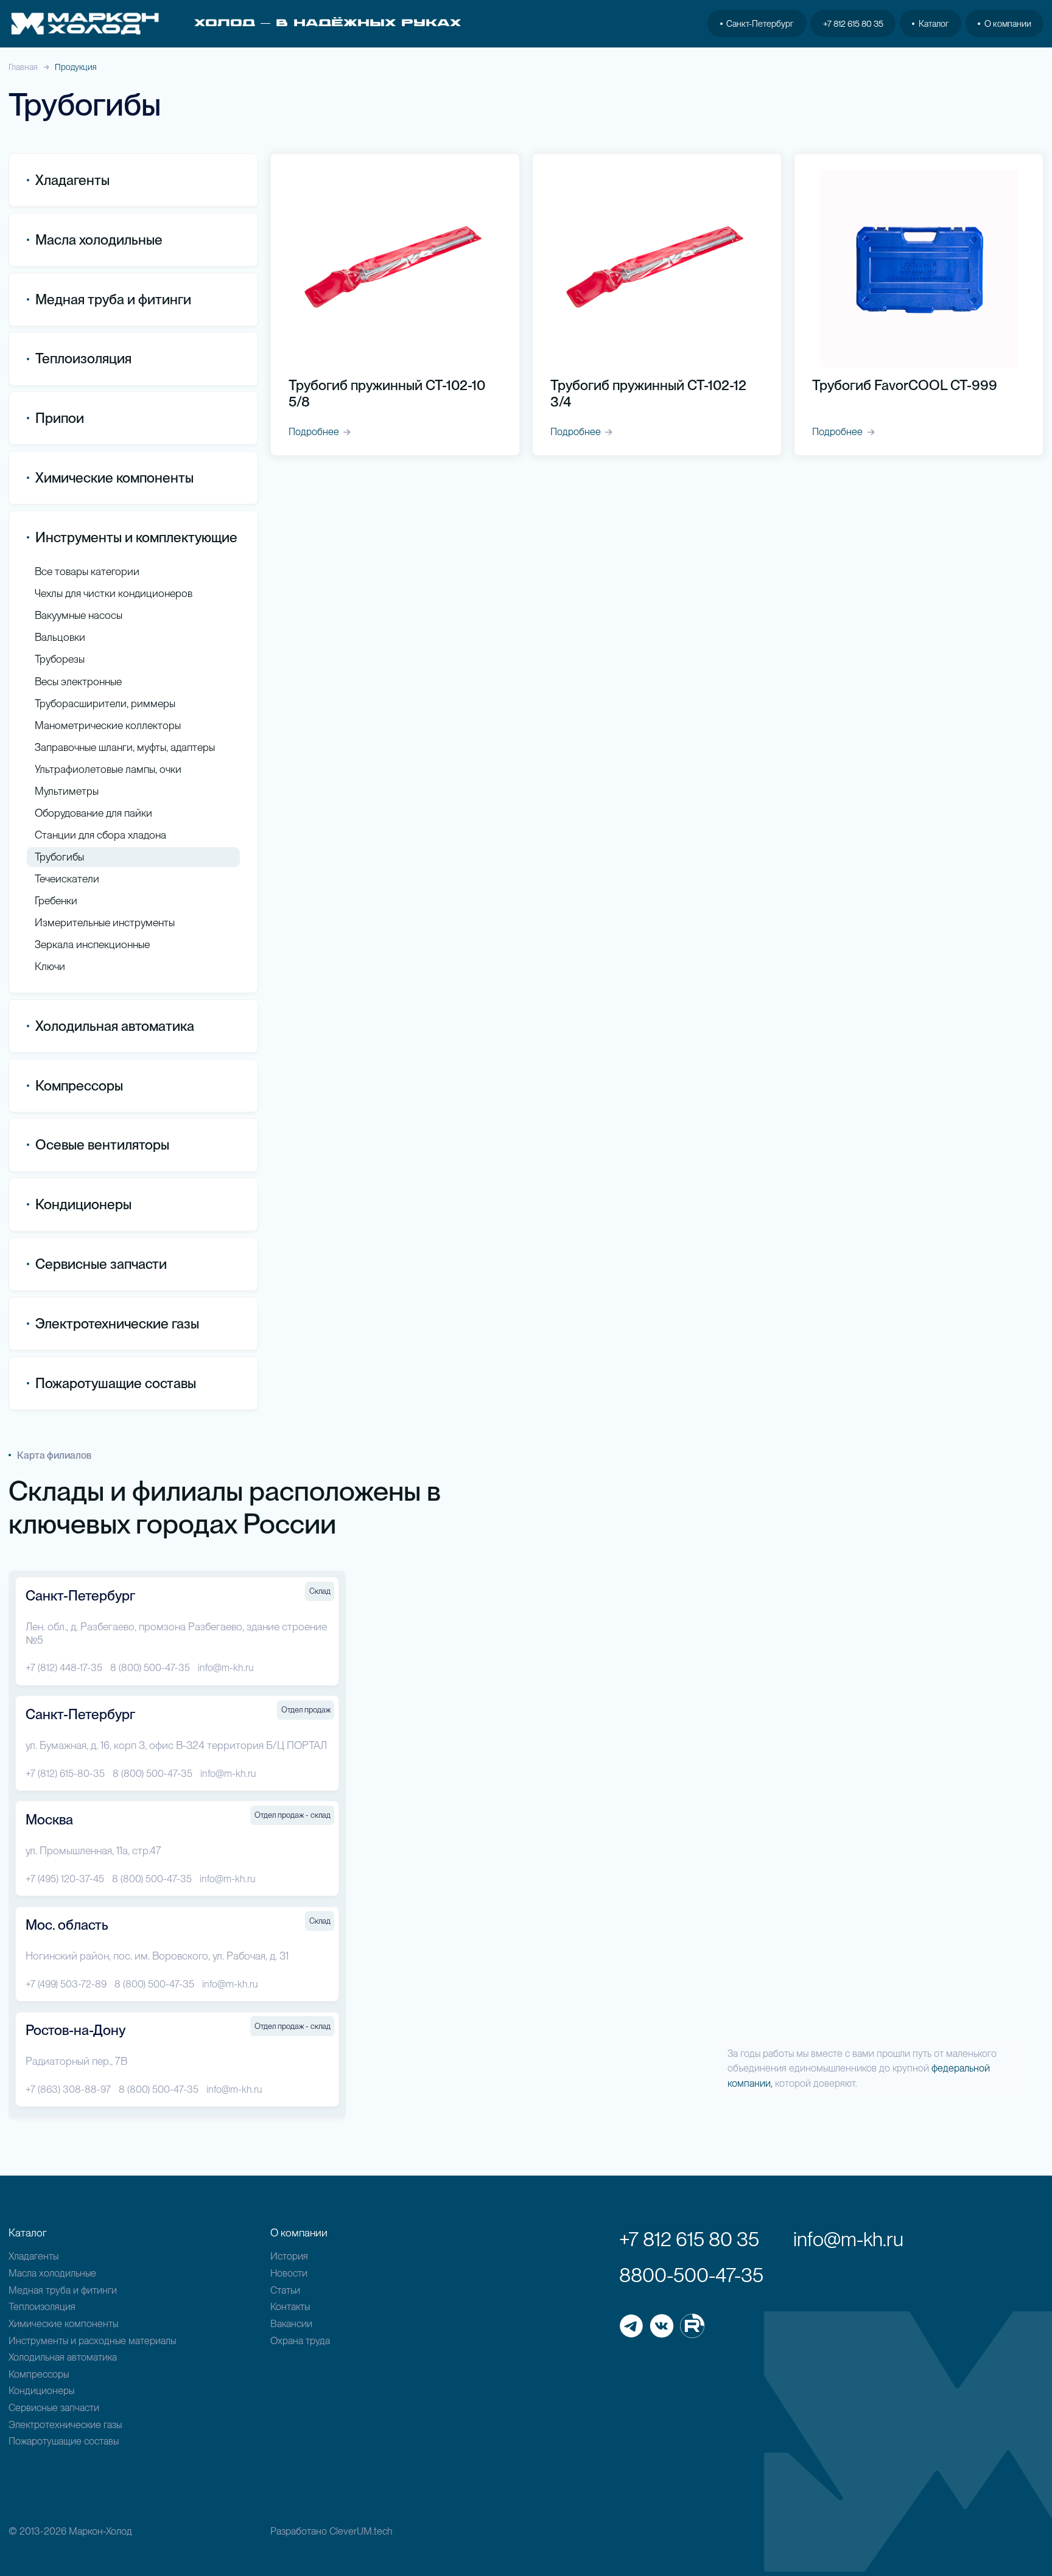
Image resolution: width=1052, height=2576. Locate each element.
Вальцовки (60, 637)
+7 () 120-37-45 (65, 1879)
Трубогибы (59, 857)
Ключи (50, 966)
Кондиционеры (83, 1204)
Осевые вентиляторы (102, 1145)
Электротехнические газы (117, 1324)
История (289, 2256)
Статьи (285, 2290)
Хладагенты (33, 2256)
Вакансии (291, 2323)
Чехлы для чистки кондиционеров (114, 593)
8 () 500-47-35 (150, 1667)
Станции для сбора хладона (100, 835)
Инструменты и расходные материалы (92, 2340)
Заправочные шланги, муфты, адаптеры (125, 747)
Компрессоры (79, 1086)
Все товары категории (87, 571)
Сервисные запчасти (54, 2407)
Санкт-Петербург (760, 23)
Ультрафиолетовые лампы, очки (108, 769)
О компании (1008, 23)
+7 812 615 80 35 (853, 23)
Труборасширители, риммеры (105, 703)
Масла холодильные (52, 2273)
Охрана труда (300, 2340)
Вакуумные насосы (79, 615)
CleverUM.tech (361, 2531)
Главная (23, 67)
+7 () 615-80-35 (65, 1773)
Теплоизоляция (83, 358)
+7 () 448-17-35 (64, 1667)
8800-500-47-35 (691, 2275)
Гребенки (56, 900)
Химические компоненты (63, 2323)
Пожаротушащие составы (116, 1383)
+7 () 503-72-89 (66, 1984)
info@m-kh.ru (226, 1667)
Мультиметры (67, 791)
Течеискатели (67, 878)
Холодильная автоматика (63, 2357)
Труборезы (60, 659)
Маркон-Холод (100, 2531)
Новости (289, 2273)
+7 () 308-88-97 (68, 2089)
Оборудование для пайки (93, 813)
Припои (60, 418)
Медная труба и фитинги (63, 2290)
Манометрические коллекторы (108, 725)
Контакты (290, 2306)
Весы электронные (78, 681)
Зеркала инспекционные (92, 944)
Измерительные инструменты (105, 922)
